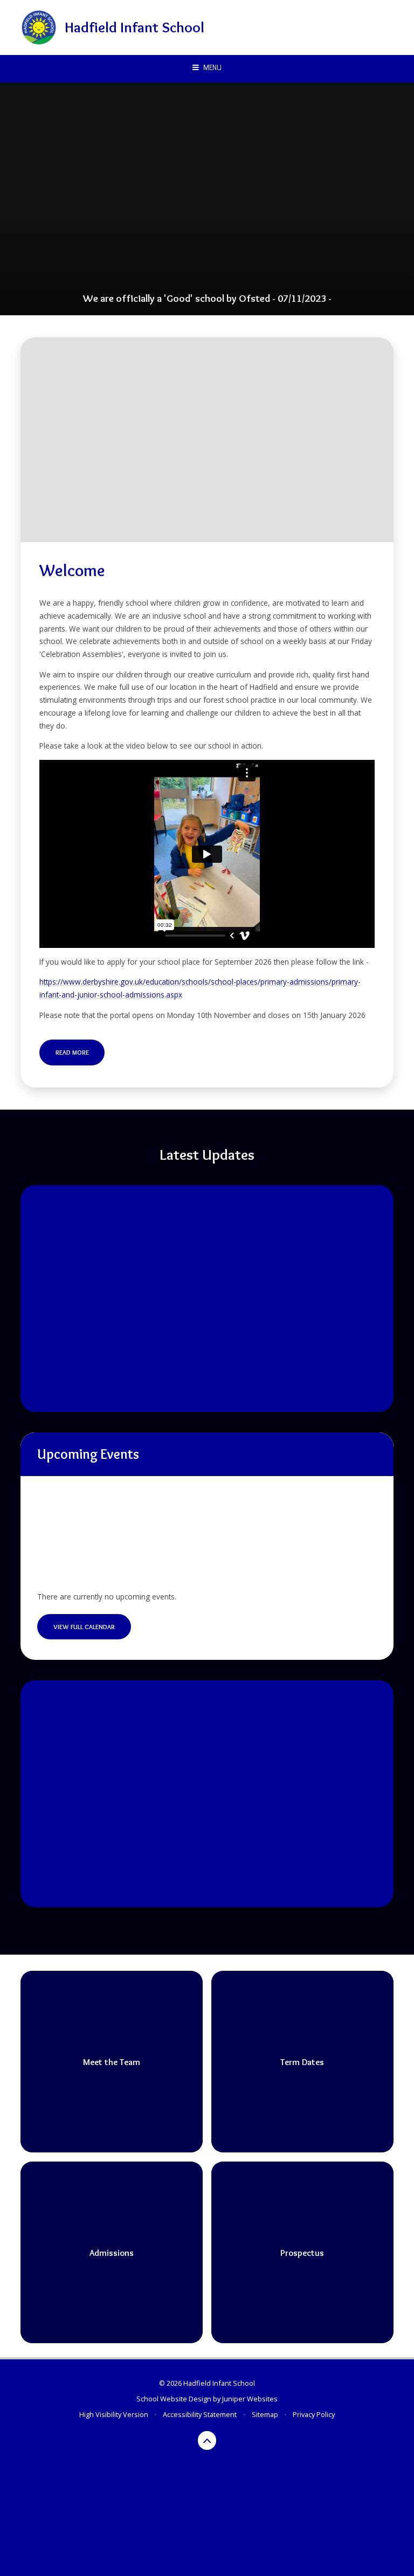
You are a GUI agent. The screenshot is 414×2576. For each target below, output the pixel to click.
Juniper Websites (250, 2399)
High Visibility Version (114, 2414)
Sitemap (265, 2414)
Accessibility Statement (200, 2414)
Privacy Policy (314, 2414)
